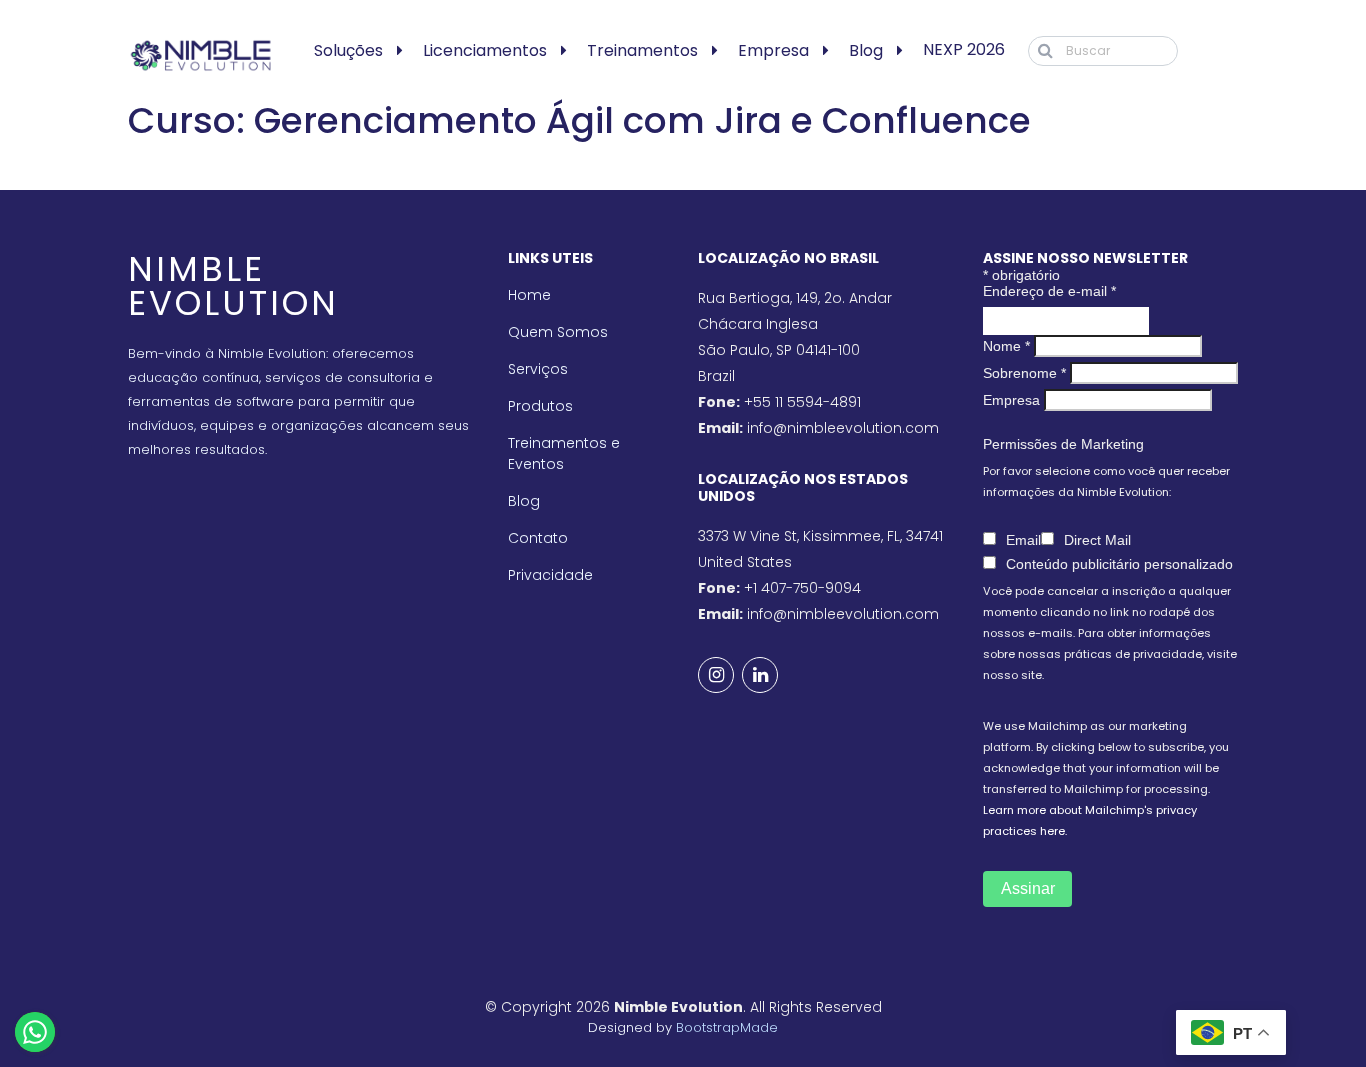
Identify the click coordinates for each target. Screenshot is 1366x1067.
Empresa (773, 50)
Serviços (538, 369)
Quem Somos (558, 332)
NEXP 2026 (964, 49)
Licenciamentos (485, 50)
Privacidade (550, 575)
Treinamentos (642, 50)
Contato (538, 538)
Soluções (348, 50)
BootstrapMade (727, 1027)
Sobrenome (1024, 373)
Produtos (540, 406)
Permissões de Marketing (1063, 444)
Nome (1006, 346)
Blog (866, 50)
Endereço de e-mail (1049, 291)
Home (529, 295)
